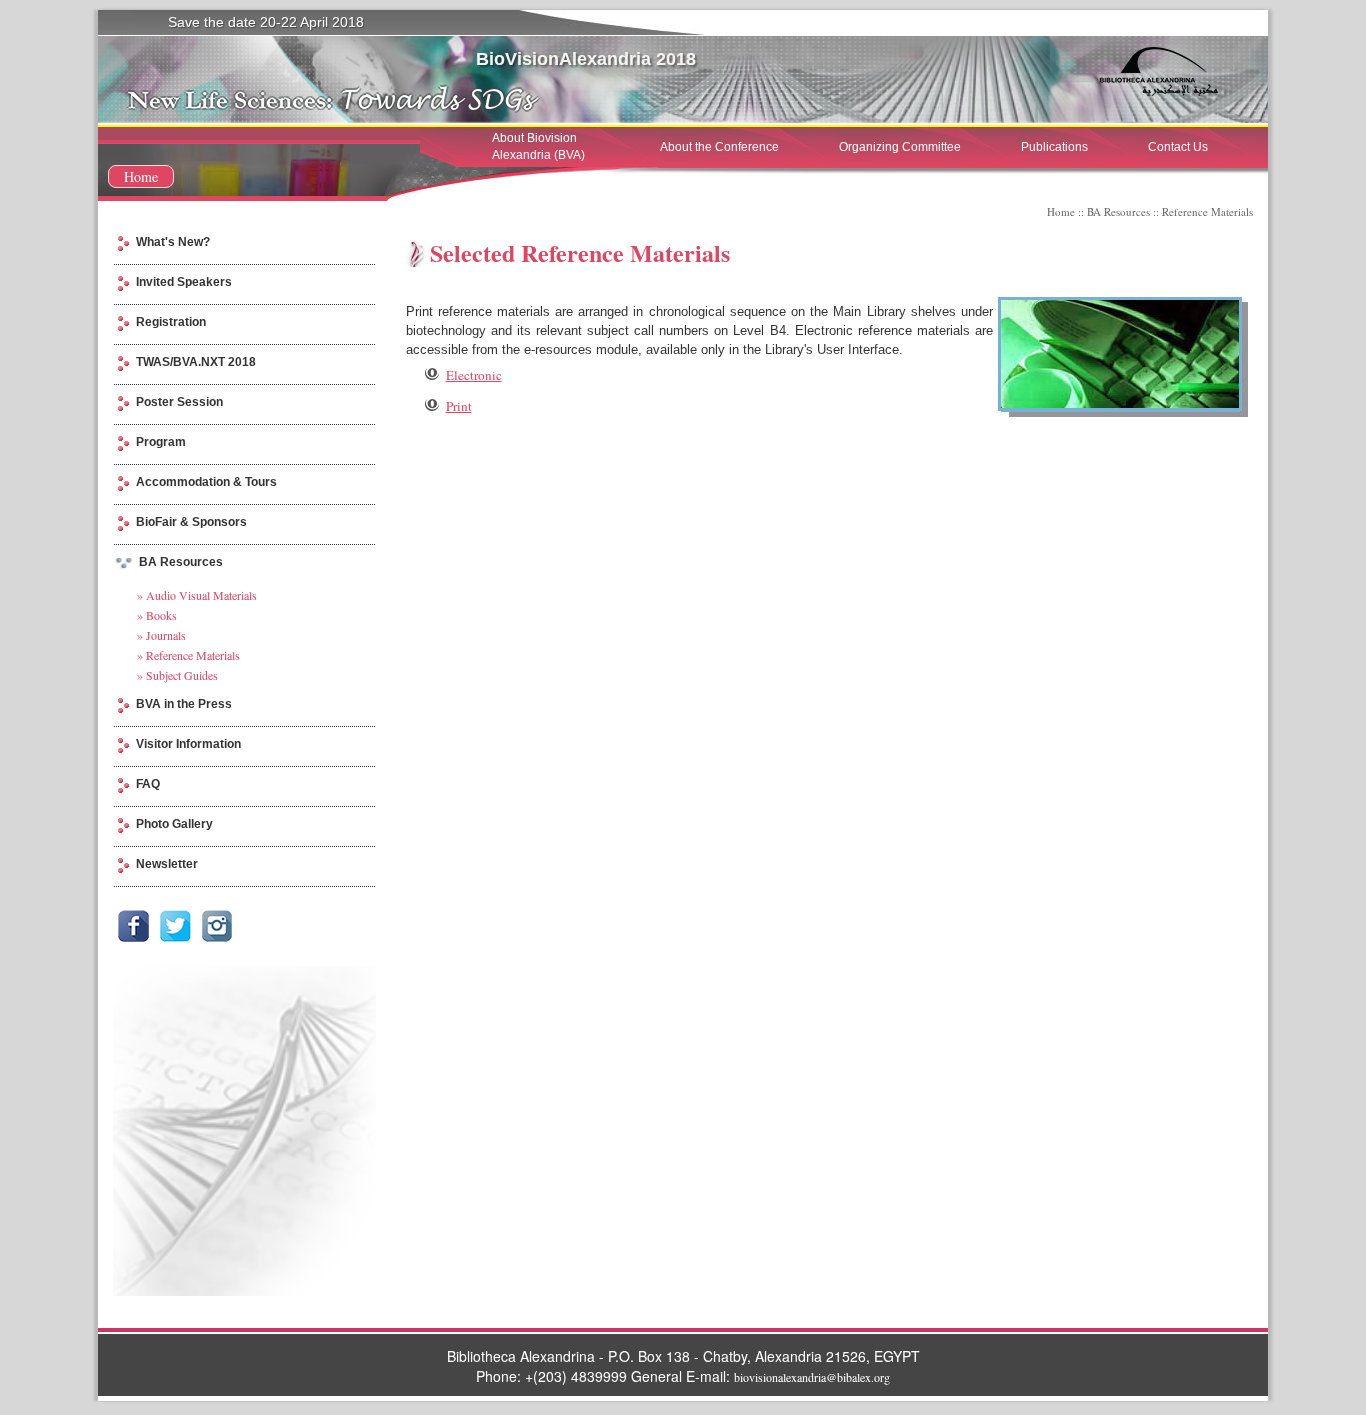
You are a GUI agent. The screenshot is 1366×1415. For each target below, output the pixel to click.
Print (459, 406)
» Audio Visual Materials (197, 595)
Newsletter (167, 864)
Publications (1054, 147)
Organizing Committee (900, 147)
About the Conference (719, 147)
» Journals (161, 635)
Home (141, 176)
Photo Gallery (174, 824)
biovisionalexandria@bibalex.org (812, 1377)
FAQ (148, 784)
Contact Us (1178, 147)
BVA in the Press (184, 704)
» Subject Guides (177, 675)
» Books (157, 615)
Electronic (474, 375)
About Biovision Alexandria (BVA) (538, 146)
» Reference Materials (188, 655)
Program (161, 442)
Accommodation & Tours (206, 482)
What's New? (173, 242)
